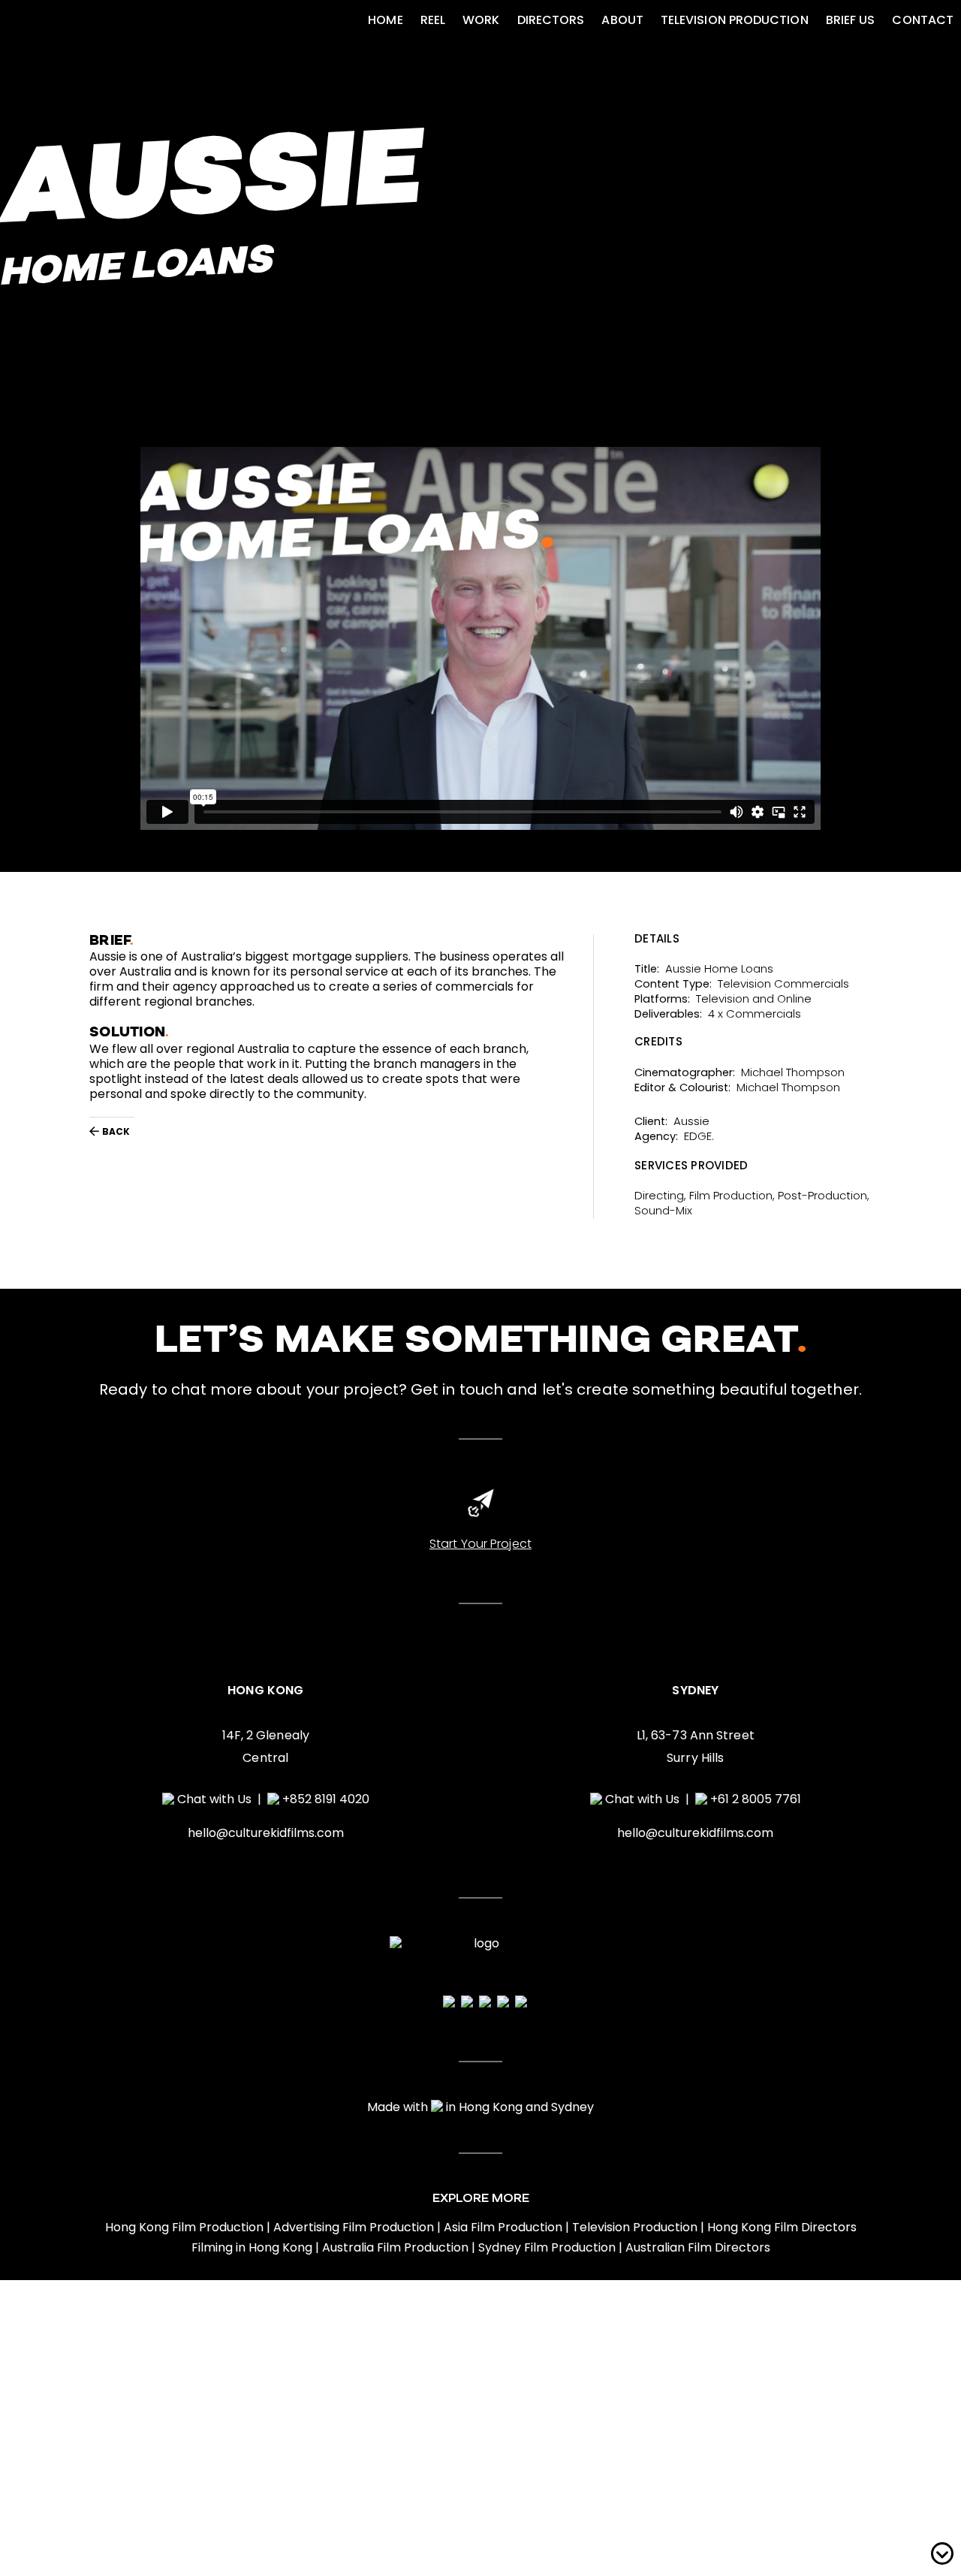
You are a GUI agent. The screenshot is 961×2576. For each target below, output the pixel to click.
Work (481, 20)
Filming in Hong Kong (252, 2248)
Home (385, 20)
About (622, 20)
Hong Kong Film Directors (782, 2228)
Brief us (851, 20)
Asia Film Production (503, 2228)
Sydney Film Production (547, 2248)
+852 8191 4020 (326, 1799)
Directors (551, 20)
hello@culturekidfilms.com (266, 1833)
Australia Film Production (395, 2248)
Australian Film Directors (698, 2248)
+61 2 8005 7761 (756, 1799)
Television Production (735, 20)
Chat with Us (214, 1799)
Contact (923, 20)
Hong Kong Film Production (184, 2228)
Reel (433, 20)
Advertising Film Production (354, 2228)
